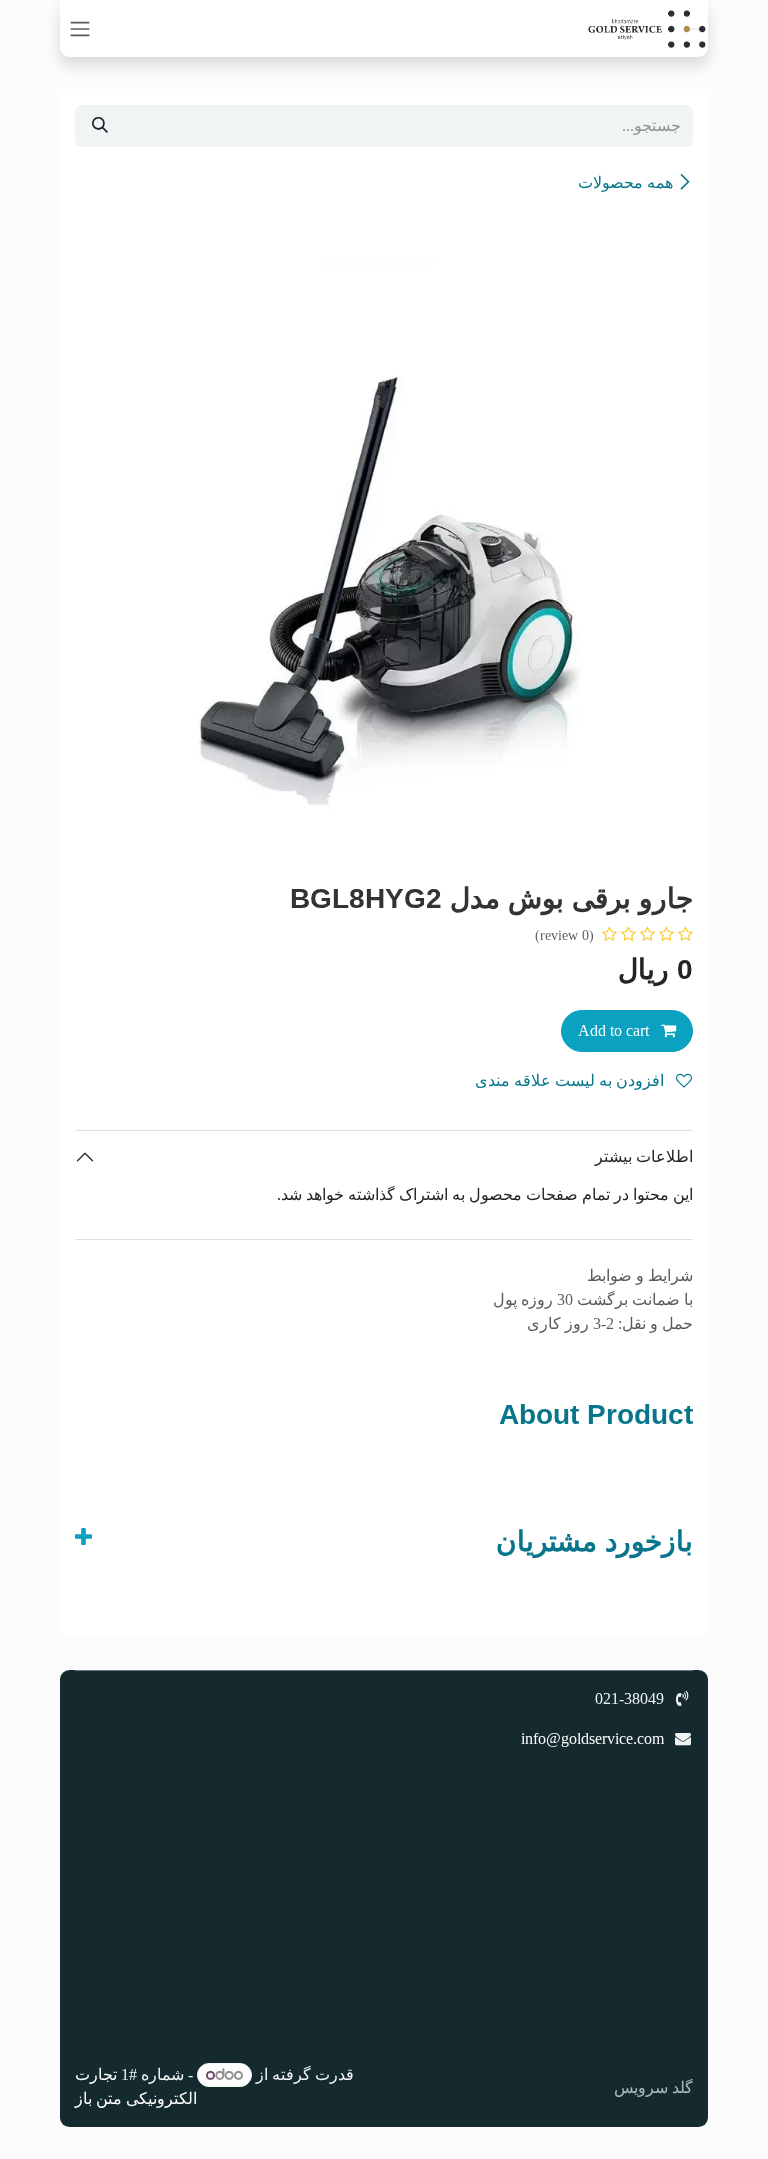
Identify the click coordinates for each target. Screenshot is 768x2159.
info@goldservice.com (592, 1738)
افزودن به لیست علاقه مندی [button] (571, 1080)
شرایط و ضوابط (640, 1275)
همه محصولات (625, 182)
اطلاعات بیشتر (644, 1156)
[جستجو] (100, 126)
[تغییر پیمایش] (80, 28)
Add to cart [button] (615, 1030)
